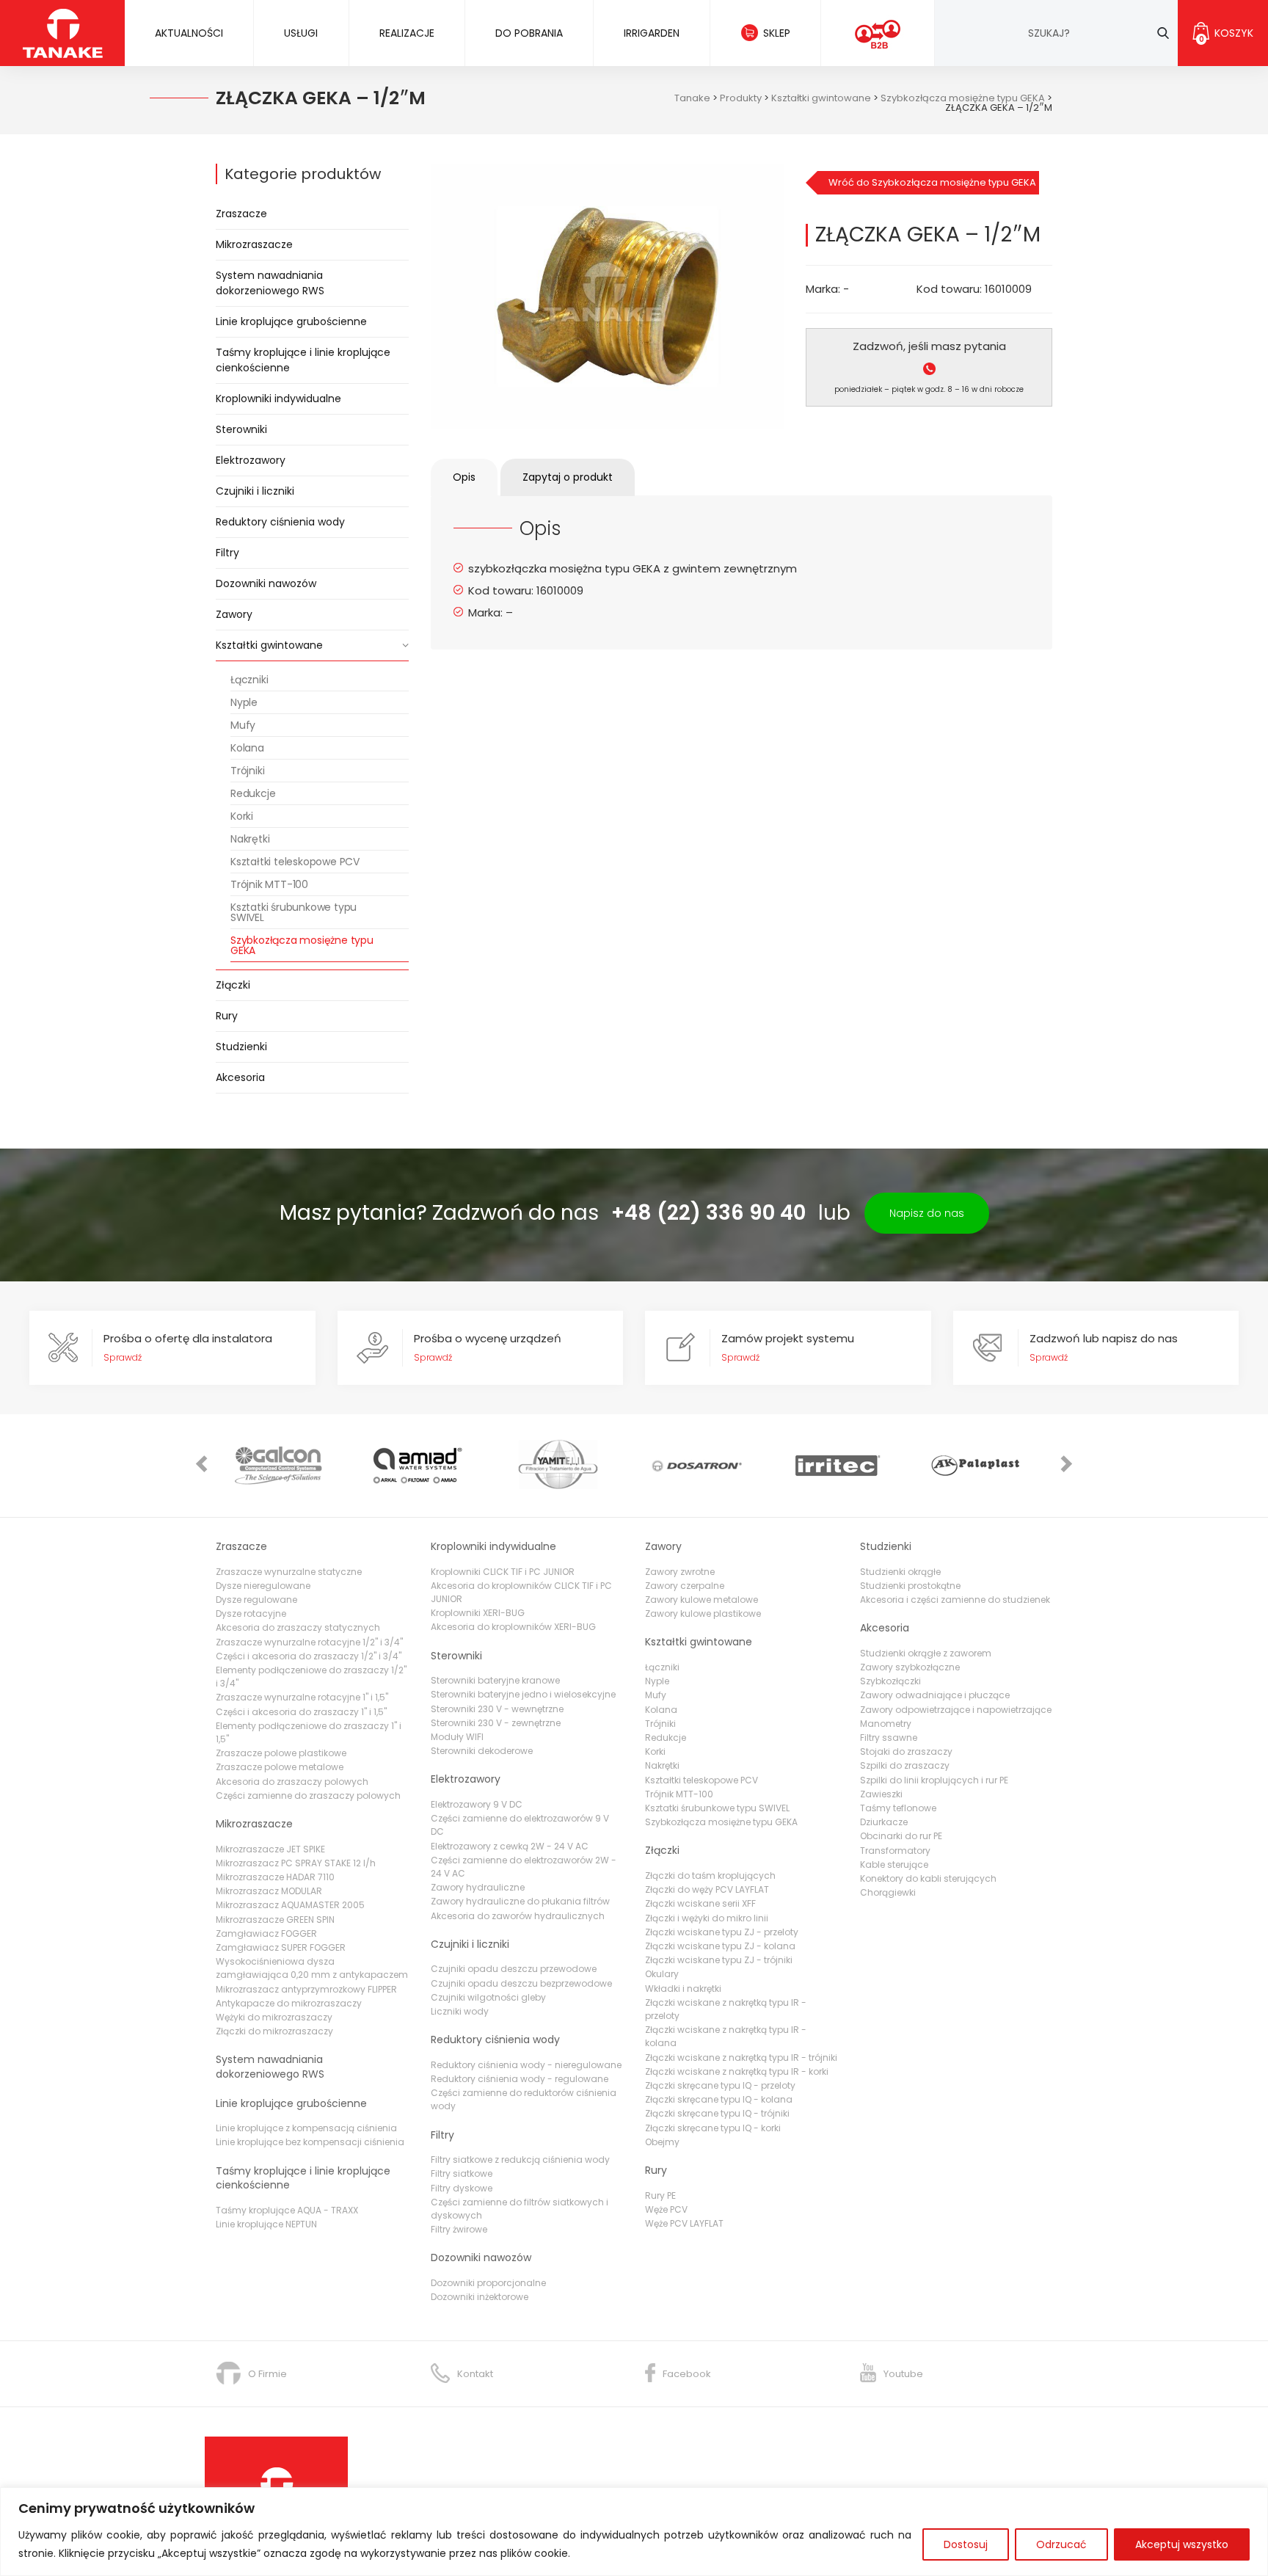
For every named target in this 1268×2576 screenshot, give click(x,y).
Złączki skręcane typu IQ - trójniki (717, 2113)
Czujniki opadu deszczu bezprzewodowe (521, 1983)
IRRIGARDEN (652, 33)
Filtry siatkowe (462, 2173)
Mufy (243, 725)
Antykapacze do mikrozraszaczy (289, 2003)
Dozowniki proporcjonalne (488, 2283)
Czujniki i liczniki (255, 491)
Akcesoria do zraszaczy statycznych (298, 1627)
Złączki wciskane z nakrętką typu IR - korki (737, 2071)
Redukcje (253, 793)
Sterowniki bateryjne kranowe (495, 1680)
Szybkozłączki (890, 1681)
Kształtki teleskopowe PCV (295, 862)
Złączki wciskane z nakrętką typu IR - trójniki (741, 2057)
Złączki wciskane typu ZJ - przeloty (722, 1932)
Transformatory (895, 1851)
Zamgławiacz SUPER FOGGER (281, 1947)
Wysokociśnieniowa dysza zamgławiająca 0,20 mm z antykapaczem (312, 1968)
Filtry (227, 553)
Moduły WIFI (457, 1737)
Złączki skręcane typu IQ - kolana (719, 2099)
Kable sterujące (894, 1864)
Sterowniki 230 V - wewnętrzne (497, 1709)
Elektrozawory (251, 460)
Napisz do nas (927, 1213)
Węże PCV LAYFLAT (684, 2223)
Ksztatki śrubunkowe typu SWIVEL (294, 912)
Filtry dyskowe (462, 2188)
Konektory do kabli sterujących (928, 1878)
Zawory (234, 614)
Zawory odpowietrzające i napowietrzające (956, 1710)
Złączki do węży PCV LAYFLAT (707, 1889)
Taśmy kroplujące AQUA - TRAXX (287, 2210)
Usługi (301, 33)
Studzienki (241, 1047)
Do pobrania (529, 33)
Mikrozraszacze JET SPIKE (270, 1849)
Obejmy (662, 2142)
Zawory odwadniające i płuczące (935, 1695)
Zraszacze (241, 214)
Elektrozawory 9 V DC (477, 1804)
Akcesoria (240, 1077)
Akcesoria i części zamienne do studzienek (955, 1600)
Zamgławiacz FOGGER (266, 1933)
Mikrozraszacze (254, 244)
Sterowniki (241, 429)
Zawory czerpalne (685, 1586)
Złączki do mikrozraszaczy (274, 2031)
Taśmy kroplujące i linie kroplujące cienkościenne (303, 360)
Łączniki (249, 680)
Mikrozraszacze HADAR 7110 (275, 1877)
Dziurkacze (884, 1822)
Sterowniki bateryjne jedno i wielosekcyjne (523, 1694)
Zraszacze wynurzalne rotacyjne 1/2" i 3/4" (309, 1642)
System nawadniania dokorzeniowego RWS (270, 283)
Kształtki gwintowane (269, 645)
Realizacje (407, 33)
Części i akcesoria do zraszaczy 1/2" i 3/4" (309, 1656)
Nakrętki (250, 839)
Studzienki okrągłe (900, 1572)
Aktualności (189, 33)
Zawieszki (881, 1794)
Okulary (662, 1974)
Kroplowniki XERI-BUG (478, 1613)
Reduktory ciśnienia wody (280, 522)
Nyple (244, 702)
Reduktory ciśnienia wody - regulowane (520, 2079)
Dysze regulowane (256, 1600)
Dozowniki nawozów (266, 583)
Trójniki (247, 771)
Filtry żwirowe (459, 2229)
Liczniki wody (460, 2011)
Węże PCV (666, 2209)
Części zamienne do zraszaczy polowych (308, 1795)
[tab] (464, 477)
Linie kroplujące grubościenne (291, 321)
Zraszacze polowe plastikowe (281, 1753)
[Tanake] (63, 33)
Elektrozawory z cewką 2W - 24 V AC (510, 1846)
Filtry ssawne (889, 1738)
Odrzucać (1061, 2544)
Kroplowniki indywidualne (278, 399)
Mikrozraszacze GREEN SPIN (275, 1920)
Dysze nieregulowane (263, 1586)
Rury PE (660, 2195)
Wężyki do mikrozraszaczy (274, 2017)
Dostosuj (966, 2544)
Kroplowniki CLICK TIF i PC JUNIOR (503, 1572)
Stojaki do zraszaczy (906, 1751)
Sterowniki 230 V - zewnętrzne (496, 1723)
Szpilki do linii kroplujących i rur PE (934, 1780)
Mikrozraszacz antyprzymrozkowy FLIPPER (306, 1989)
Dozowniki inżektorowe (480, 2297)
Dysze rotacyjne (251, 1613)
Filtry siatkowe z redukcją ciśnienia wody (520, 2160)
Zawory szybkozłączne (910, 1667)
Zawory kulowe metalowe (702, 1600)
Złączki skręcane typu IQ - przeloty (720, 2085)
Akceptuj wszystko (1182, 2544)
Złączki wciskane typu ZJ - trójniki (719, 1960)
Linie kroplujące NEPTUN (266, 2224)
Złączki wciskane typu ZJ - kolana (720, 1946)
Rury (227, 1016)
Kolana (247, 748)
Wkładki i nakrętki (683, 1989)
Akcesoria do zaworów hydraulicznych (518, 1916)
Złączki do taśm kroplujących (710, 1875)
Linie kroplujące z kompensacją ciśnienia (306, 2128)
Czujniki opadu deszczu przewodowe (514, 1969)
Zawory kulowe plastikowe (703, 1613)
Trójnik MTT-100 (269, 884)
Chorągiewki (888, 1892)
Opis (464, 477)
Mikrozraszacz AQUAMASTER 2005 (290, 1905)
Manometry (886, 1724)
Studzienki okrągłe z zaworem (926, 1653)
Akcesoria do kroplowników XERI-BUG (513, 1627)
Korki (242, 816)
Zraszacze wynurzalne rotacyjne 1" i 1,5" (302, 1697)
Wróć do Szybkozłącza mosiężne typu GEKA (932, 182)
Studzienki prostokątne (910, 1586)
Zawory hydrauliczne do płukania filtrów (520, 1901)
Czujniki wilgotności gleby (488, 1997)
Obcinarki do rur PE (901, 1836)
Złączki (233, 985)
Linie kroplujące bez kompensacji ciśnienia (310, 2142)
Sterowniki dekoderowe (482, 1751)
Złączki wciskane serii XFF (700, 1903)
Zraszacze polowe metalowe (280, 1767)
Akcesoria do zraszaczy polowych (292, 1782)
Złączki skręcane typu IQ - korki (713, 2128)
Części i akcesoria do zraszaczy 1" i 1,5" (301, 1712)
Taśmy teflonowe (898, 1808)
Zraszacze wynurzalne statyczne (289, 1572)
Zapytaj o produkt (568, 477)
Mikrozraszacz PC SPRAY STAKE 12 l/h (296, 1863)
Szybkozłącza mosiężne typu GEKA (302, 945)
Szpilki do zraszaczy (905, 1765)
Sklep (777, 33)
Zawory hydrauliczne (478, 1887)
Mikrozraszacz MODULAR (269, 1891)
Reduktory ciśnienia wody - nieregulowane (526, 2065)
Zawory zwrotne (680, 1572)
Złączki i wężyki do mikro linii (707, 1918)
